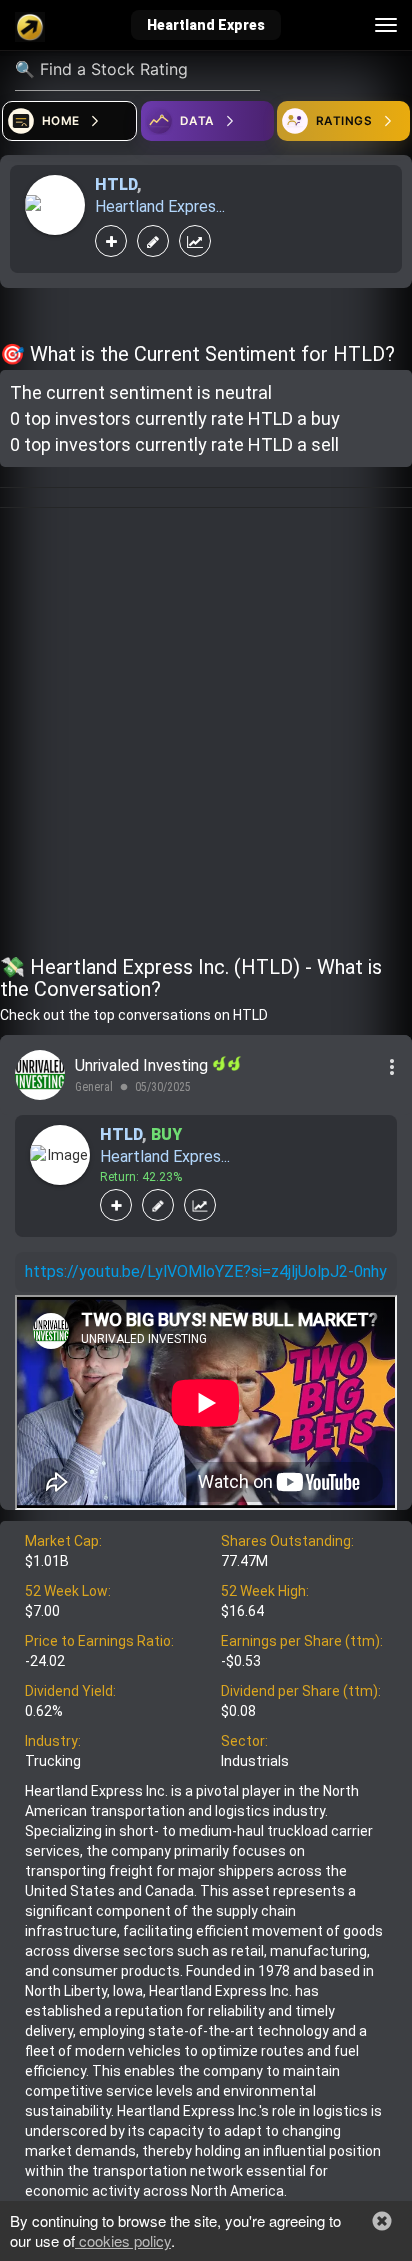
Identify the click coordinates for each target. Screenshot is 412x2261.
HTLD (116, 184)
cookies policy (123, 2240)
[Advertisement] (206, 735)
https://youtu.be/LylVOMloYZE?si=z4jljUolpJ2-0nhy (206, 1271)
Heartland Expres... (160, 206)
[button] (382, 2221)
